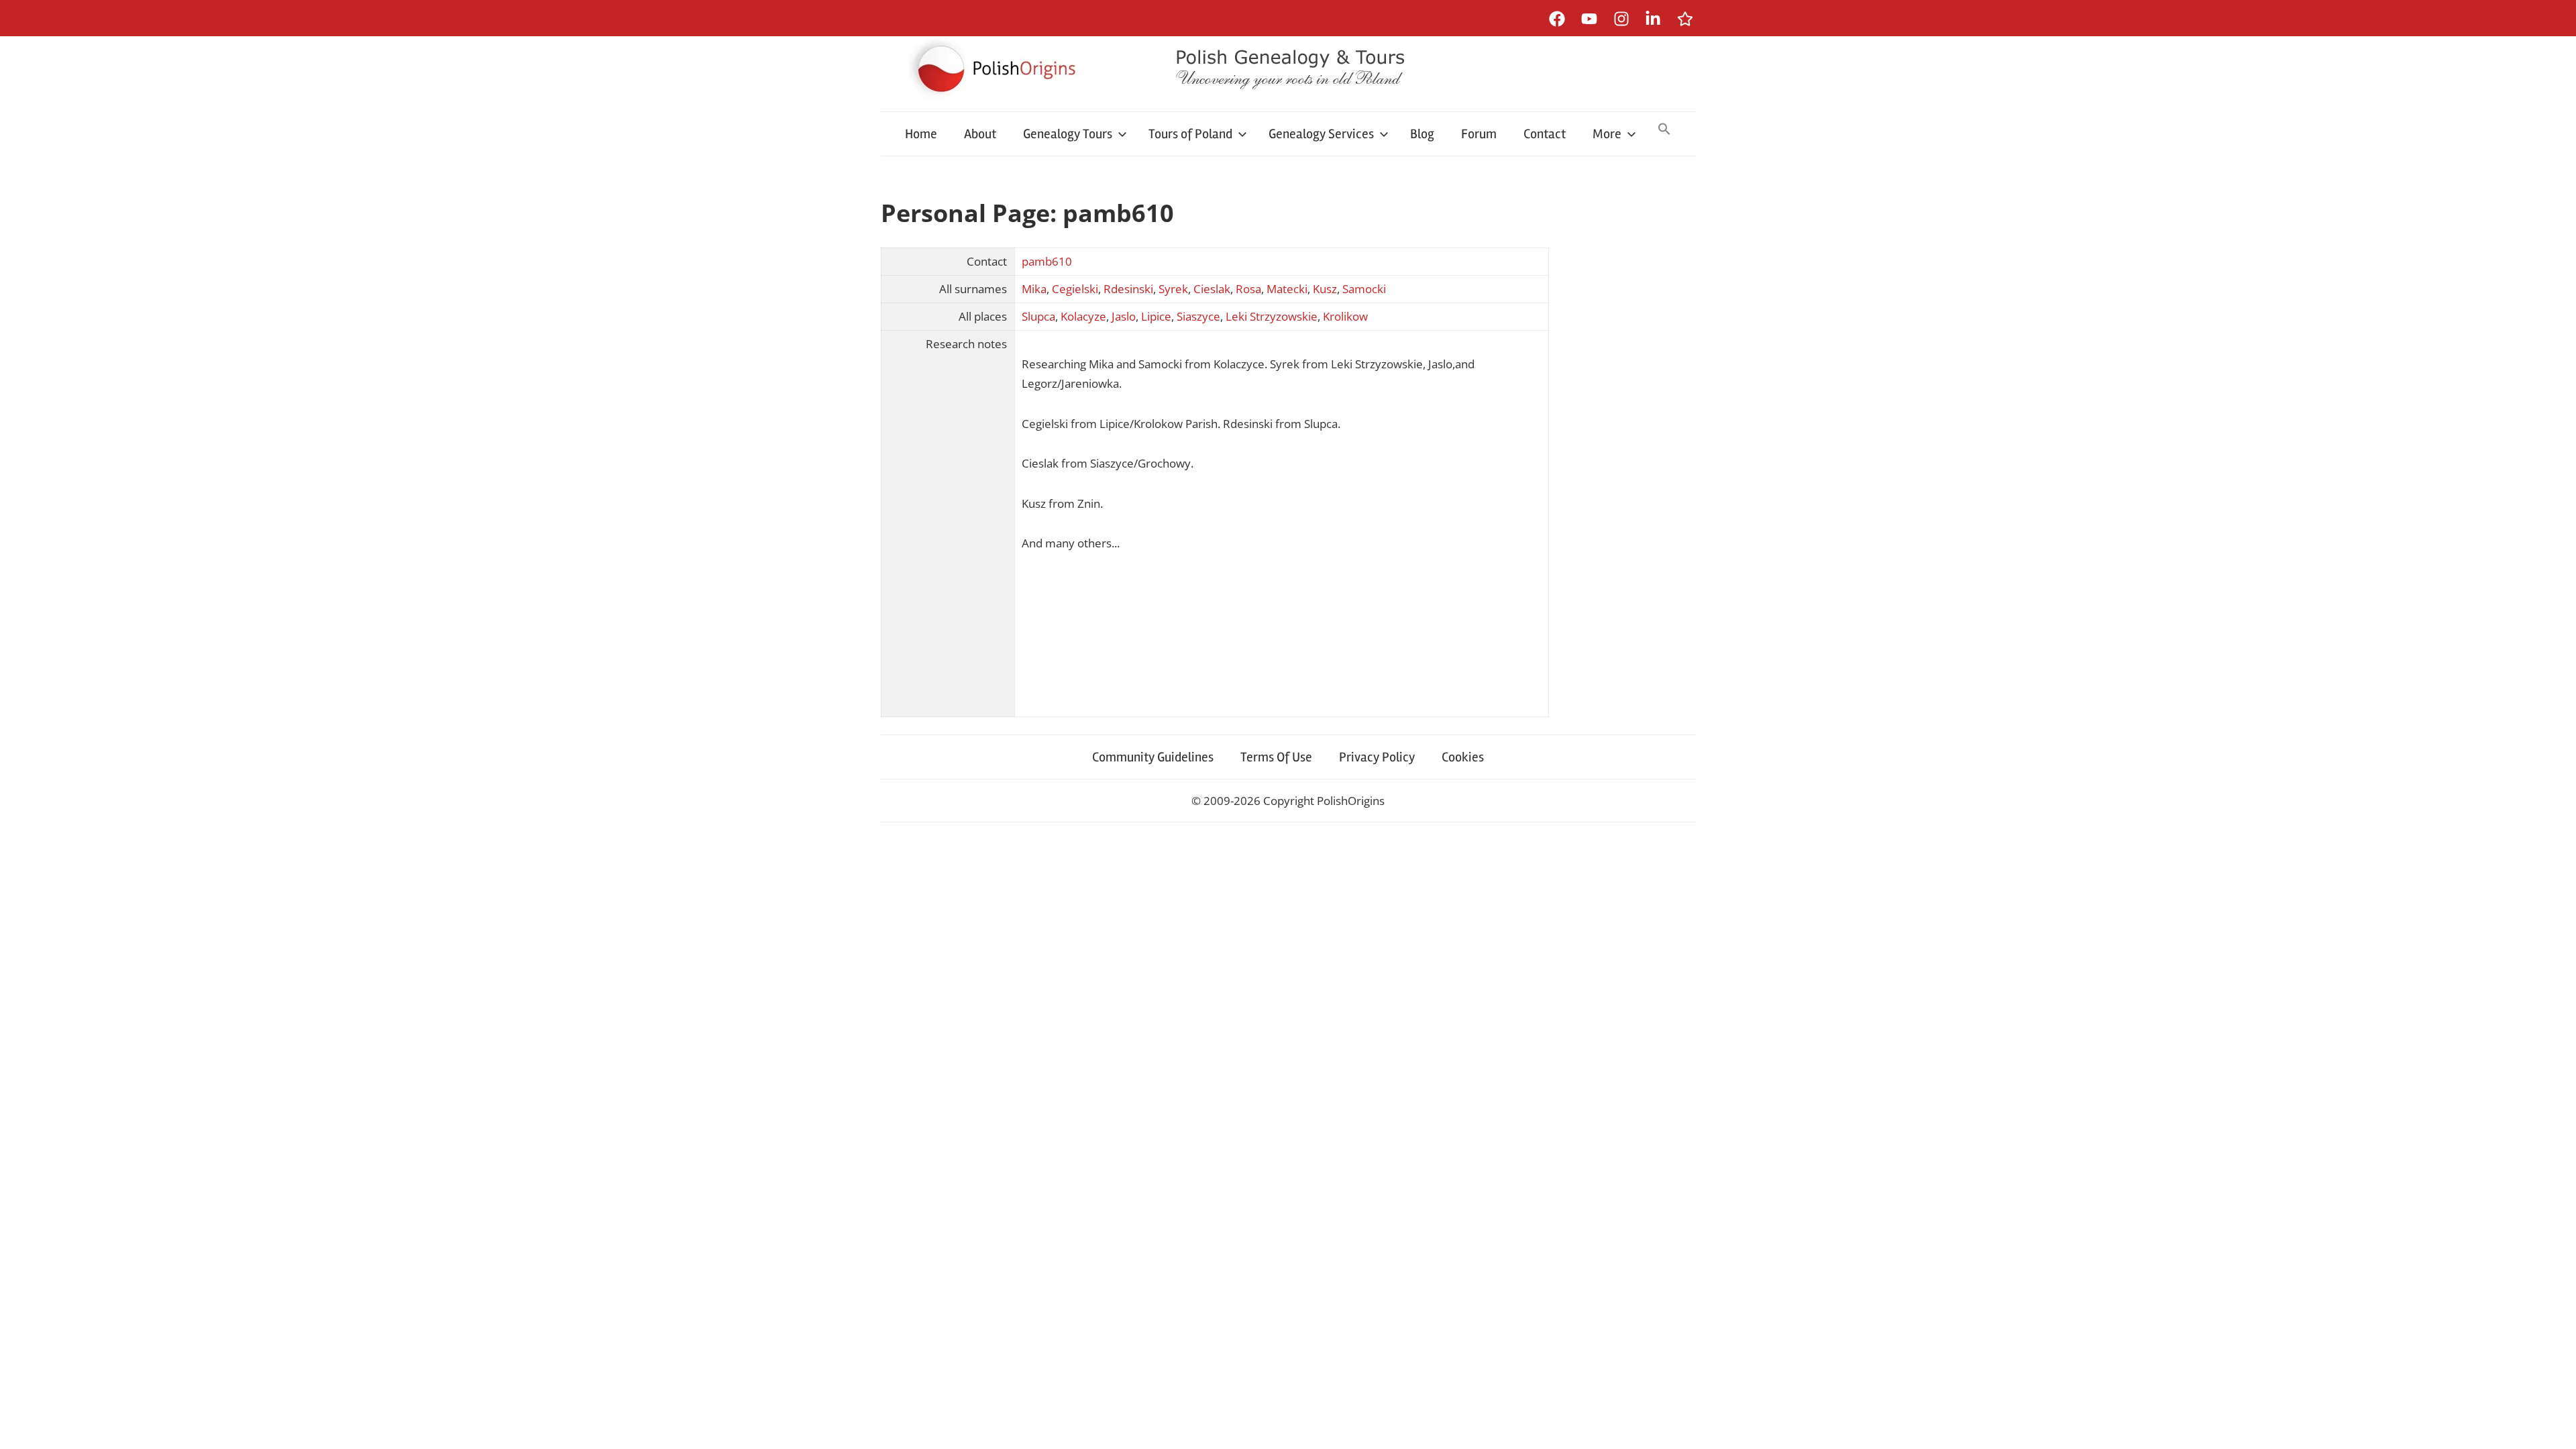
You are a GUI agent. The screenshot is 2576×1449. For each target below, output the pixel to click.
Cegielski (1075, 289)
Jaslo (1124, 316)
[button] (1664, 130)
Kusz (1325, 289)
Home (921, 134)
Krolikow (1345, 316)
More (1607, 134)
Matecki (1287, 289)
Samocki (1364, 289)
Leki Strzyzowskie (1272, 316)
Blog (1422, 134)
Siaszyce (1198, 316)
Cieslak (1212, 289)
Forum (1479, 134)
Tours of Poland (1190, 134)
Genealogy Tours (1068, 134)
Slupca (1038, 316)
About (980, 134)
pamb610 (1047, 261)
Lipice (1156, 316)
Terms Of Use (1276, 757)
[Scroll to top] (2553, 1426)
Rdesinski (1128, 289)
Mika (1034, 289)
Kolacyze (1083, 316)
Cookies (1463, 757)
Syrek (1173, 289)
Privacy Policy (1377, 757)
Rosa (1248, 289)
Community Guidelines (1153, 757)
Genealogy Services (1321, 134)
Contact (1545, 134)
